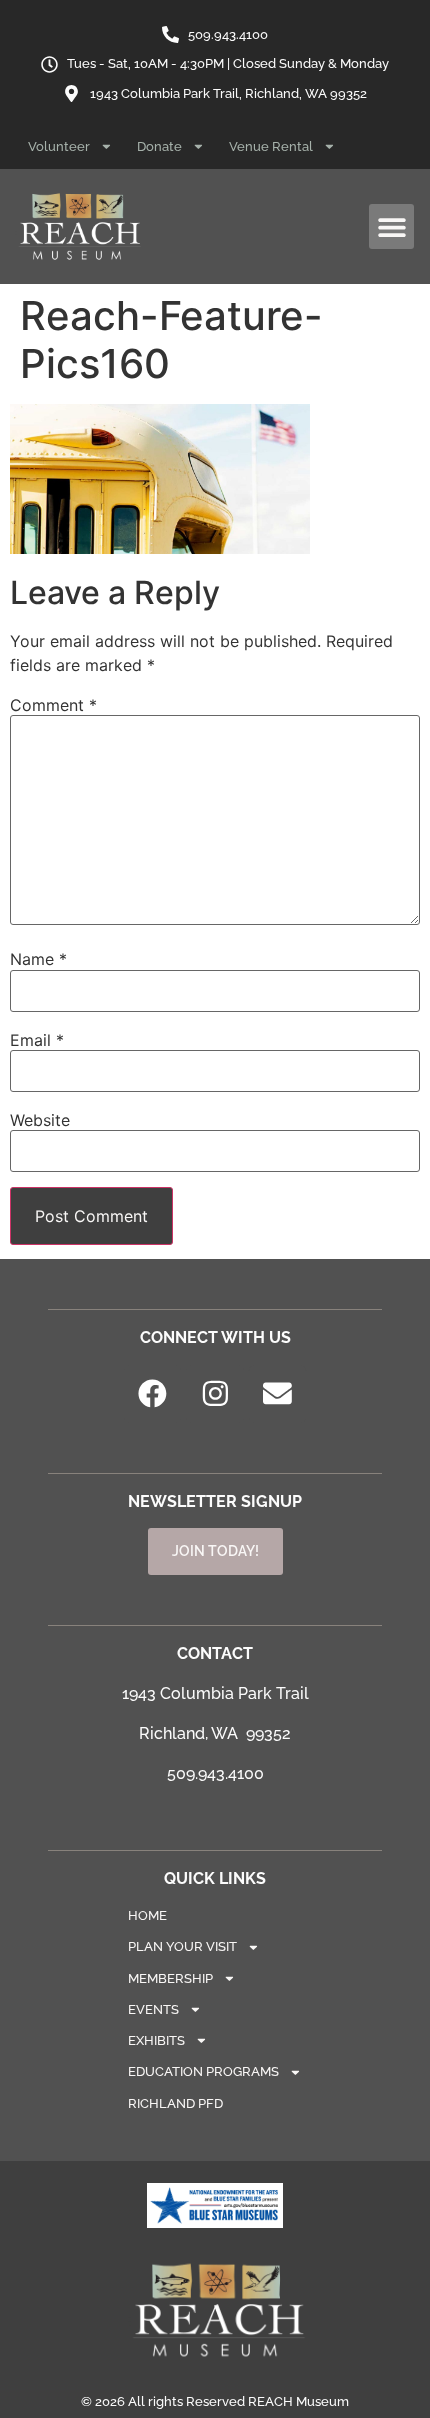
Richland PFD (175, 2103)
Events (153, 2009)
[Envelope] (278, 1394)
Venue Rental (271, 146)
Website (40, 1120)
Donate (159, 146)
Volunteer (59, 146)
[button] (391, 226)
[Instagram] (215, 1394)
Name (38, 959)
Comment (53, 705)
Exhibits (156, 2040)
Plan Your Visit (182, 1946)
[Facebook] (153, 1394)
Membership (170, 1978)
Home (147, 1915)
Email (37, 1040)
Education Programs (203, 2071)
